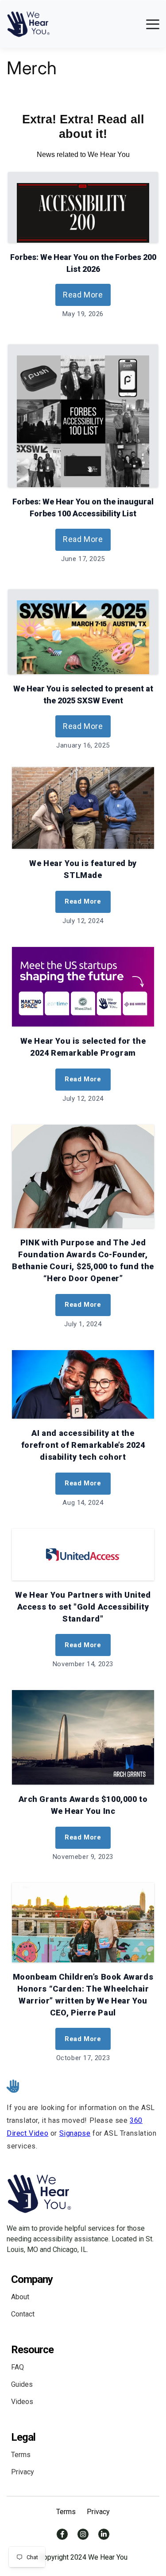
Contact (23, 2314)
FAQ (17, 2367)
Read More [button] (83, 295)
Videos (22, 2402)
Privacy (23, 2472)
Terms (21, 2455)
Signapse (75, 2133)
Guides (22, 2384)
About (20, 2297)
